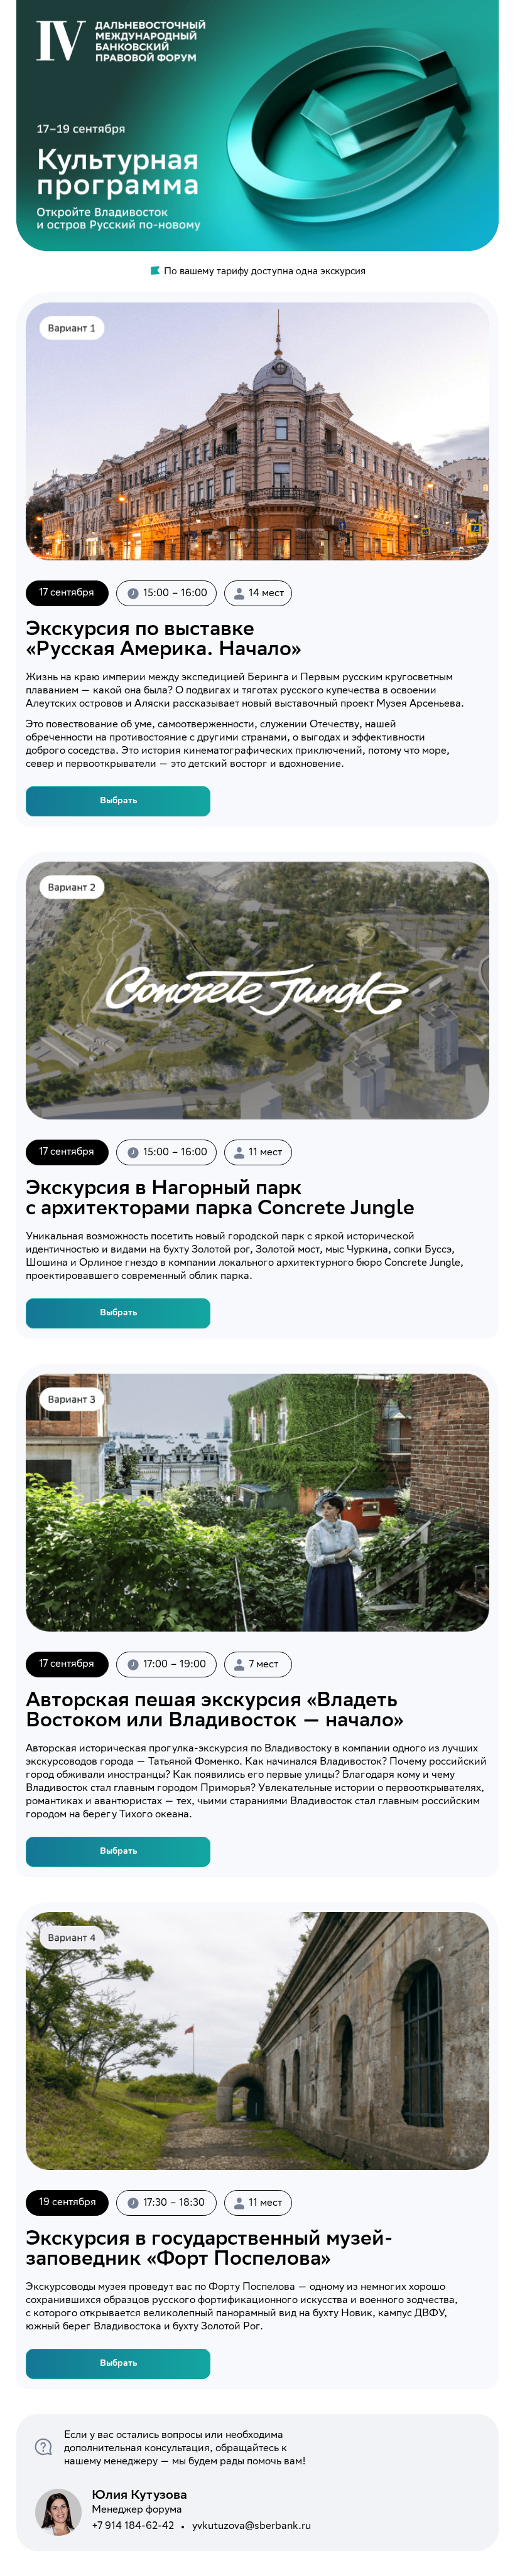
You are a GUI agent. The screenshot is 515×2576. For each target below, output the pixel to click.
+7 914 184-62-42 (133, 2527)
